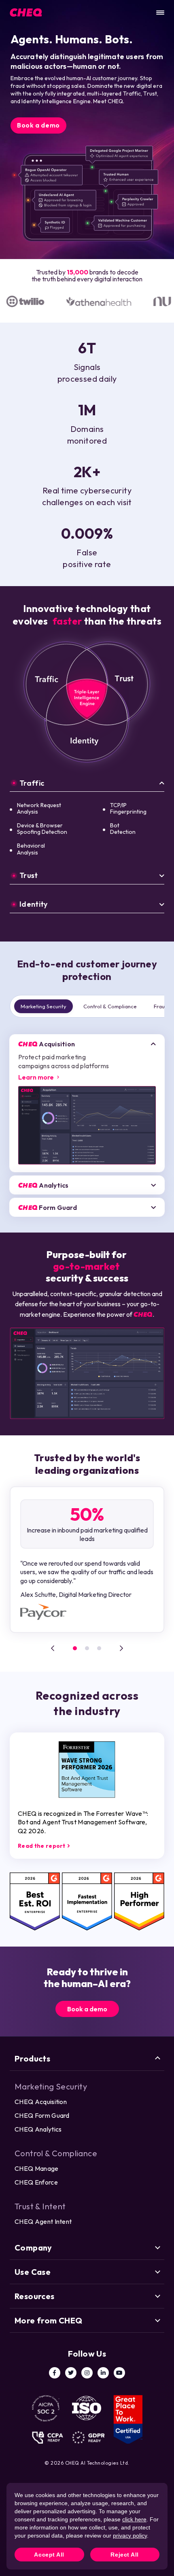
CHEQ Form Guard (42, 2115)
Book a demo (38, 125)
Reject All (125, 2555)
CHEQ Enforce (36, 2182)
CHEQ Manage (37, 2168)
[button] (53, 1648)
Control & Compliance (110, 1006)
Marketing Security (43, 1006)
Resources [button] (35, 2296)
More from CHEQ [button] (49, 2320)
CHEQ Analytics (38, 2129)
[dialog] (87, 2526)
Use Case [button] (33, 2272)
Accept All (49, 2555)
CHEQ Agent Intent (43, 2221)
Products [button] (32, 2058)
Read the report (42, 1846)
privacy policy (130, 2536)
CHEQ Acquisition (41, 2102)
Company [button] (33, 2248)
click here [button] (134, 2519)
